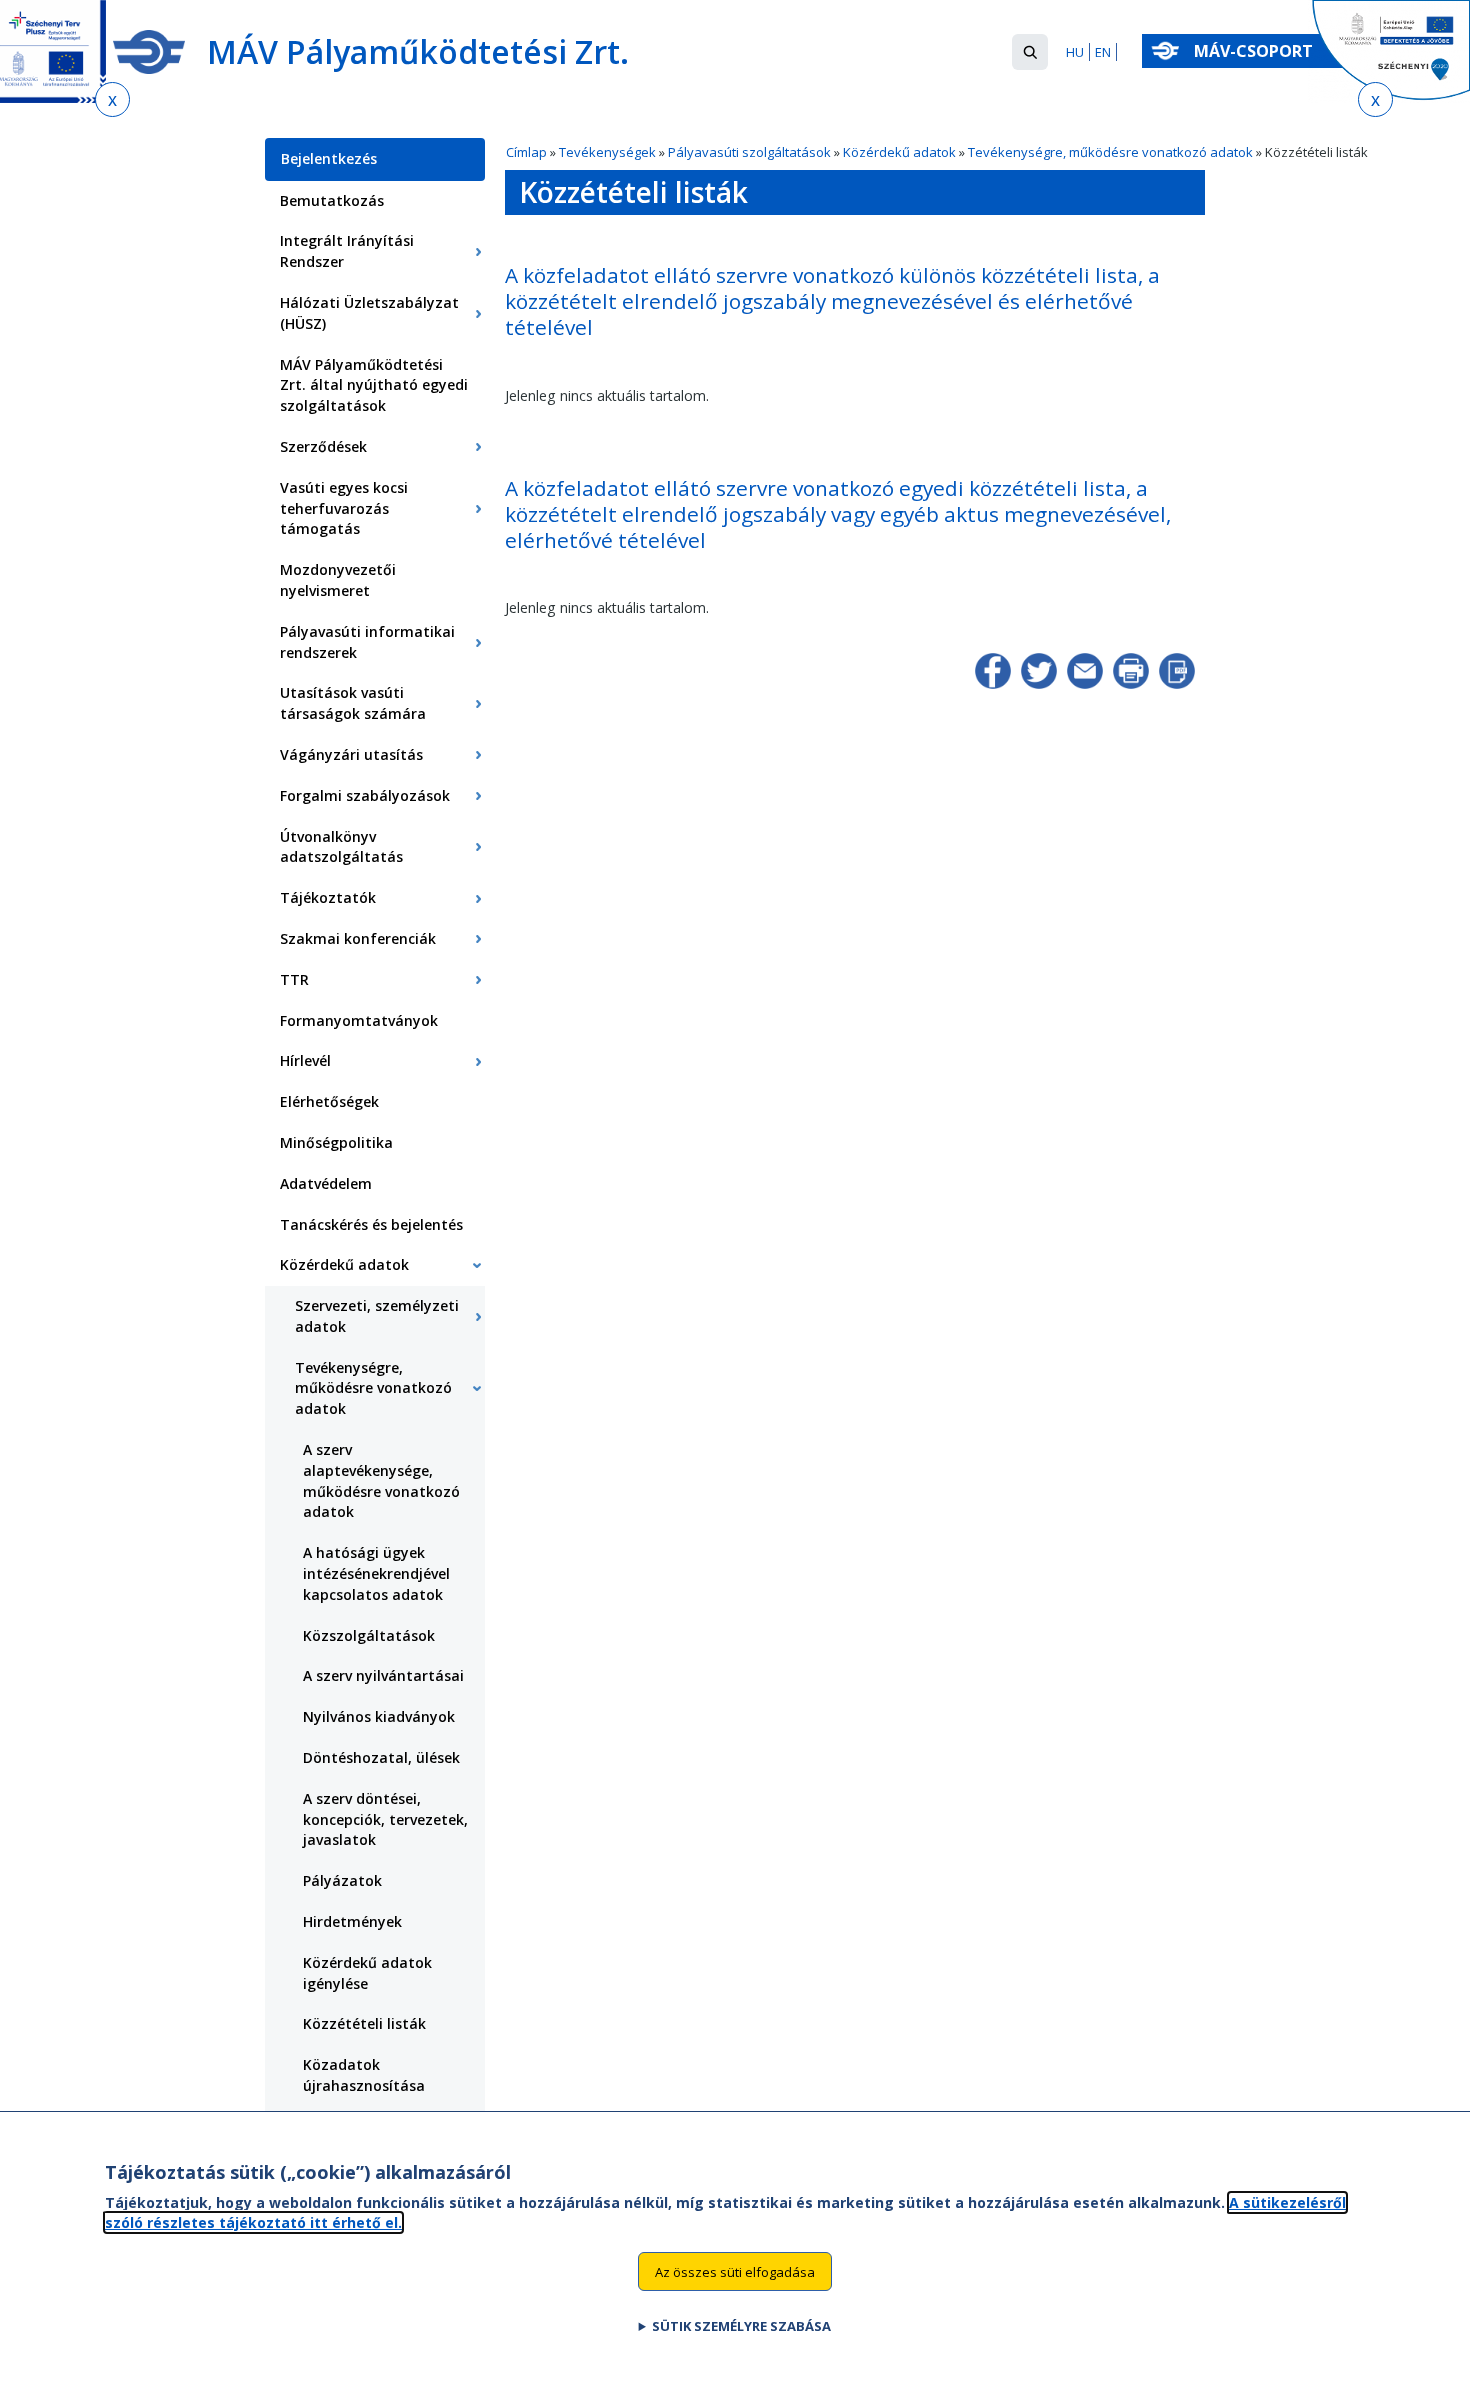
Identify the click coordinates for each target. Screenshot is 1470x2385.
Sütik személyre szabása (741, 2326)
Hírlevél (305, 1060)
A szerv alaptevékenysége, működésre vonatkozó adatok (381, 1480)
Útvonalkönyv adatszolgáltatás (341, 847)
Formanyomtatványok (359, 1020)
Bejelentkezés (329, 158)
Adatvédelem (326, 1183)
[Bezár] (112, 99)
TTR (294, 979)
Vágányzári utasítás (351, 754)
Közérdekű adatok (899, 152)
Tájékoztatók (328, 897)
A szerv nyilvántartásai (383, 1675)
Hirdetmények (352, 1921)
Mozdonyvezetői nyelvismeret (338, 580)
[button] (1030, 52)
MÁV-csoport (1255, 51)
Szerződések (323, 446)
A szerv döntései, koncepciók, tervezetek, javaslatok (385, 1819)
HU (1075, 52)
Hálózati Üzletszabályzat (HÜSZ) (369, 313)
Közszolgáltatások (369, 1635)
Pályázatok (342, 1880)
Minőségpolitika (336, 1142)
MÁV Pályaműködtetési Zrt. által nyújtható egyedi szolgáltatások (374, 385)
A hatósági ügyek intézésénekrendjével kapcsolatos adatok (376, 1573)
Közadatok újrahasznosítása (364, 2075)
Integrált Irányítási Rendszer (347, 251)
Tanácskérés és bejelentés (371, 1224)
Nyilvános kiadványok (379, 1716)
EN (1103, 52)
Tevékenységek (607, 152)
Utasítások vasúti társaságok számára (353, 703)
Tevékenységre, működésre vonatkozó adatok (1110, 152)
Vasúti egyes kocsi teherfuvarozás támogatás (344, 508)
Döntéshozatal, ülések (381, 1757)
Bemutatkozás (332, 200)
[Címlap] (149, 52)
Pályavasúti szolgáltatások (749, 152)
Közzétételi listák (364, 2023)
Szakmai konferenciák (358, 938)
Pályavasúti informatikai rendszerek (367, 642)
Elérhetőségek (329, 1101)
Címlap (526, 152)
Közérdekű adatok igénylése (367, 1973)
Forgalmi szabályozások (365, 795)
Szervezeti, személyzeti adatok (377, 1316)
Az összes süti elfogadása (735, 2271)
